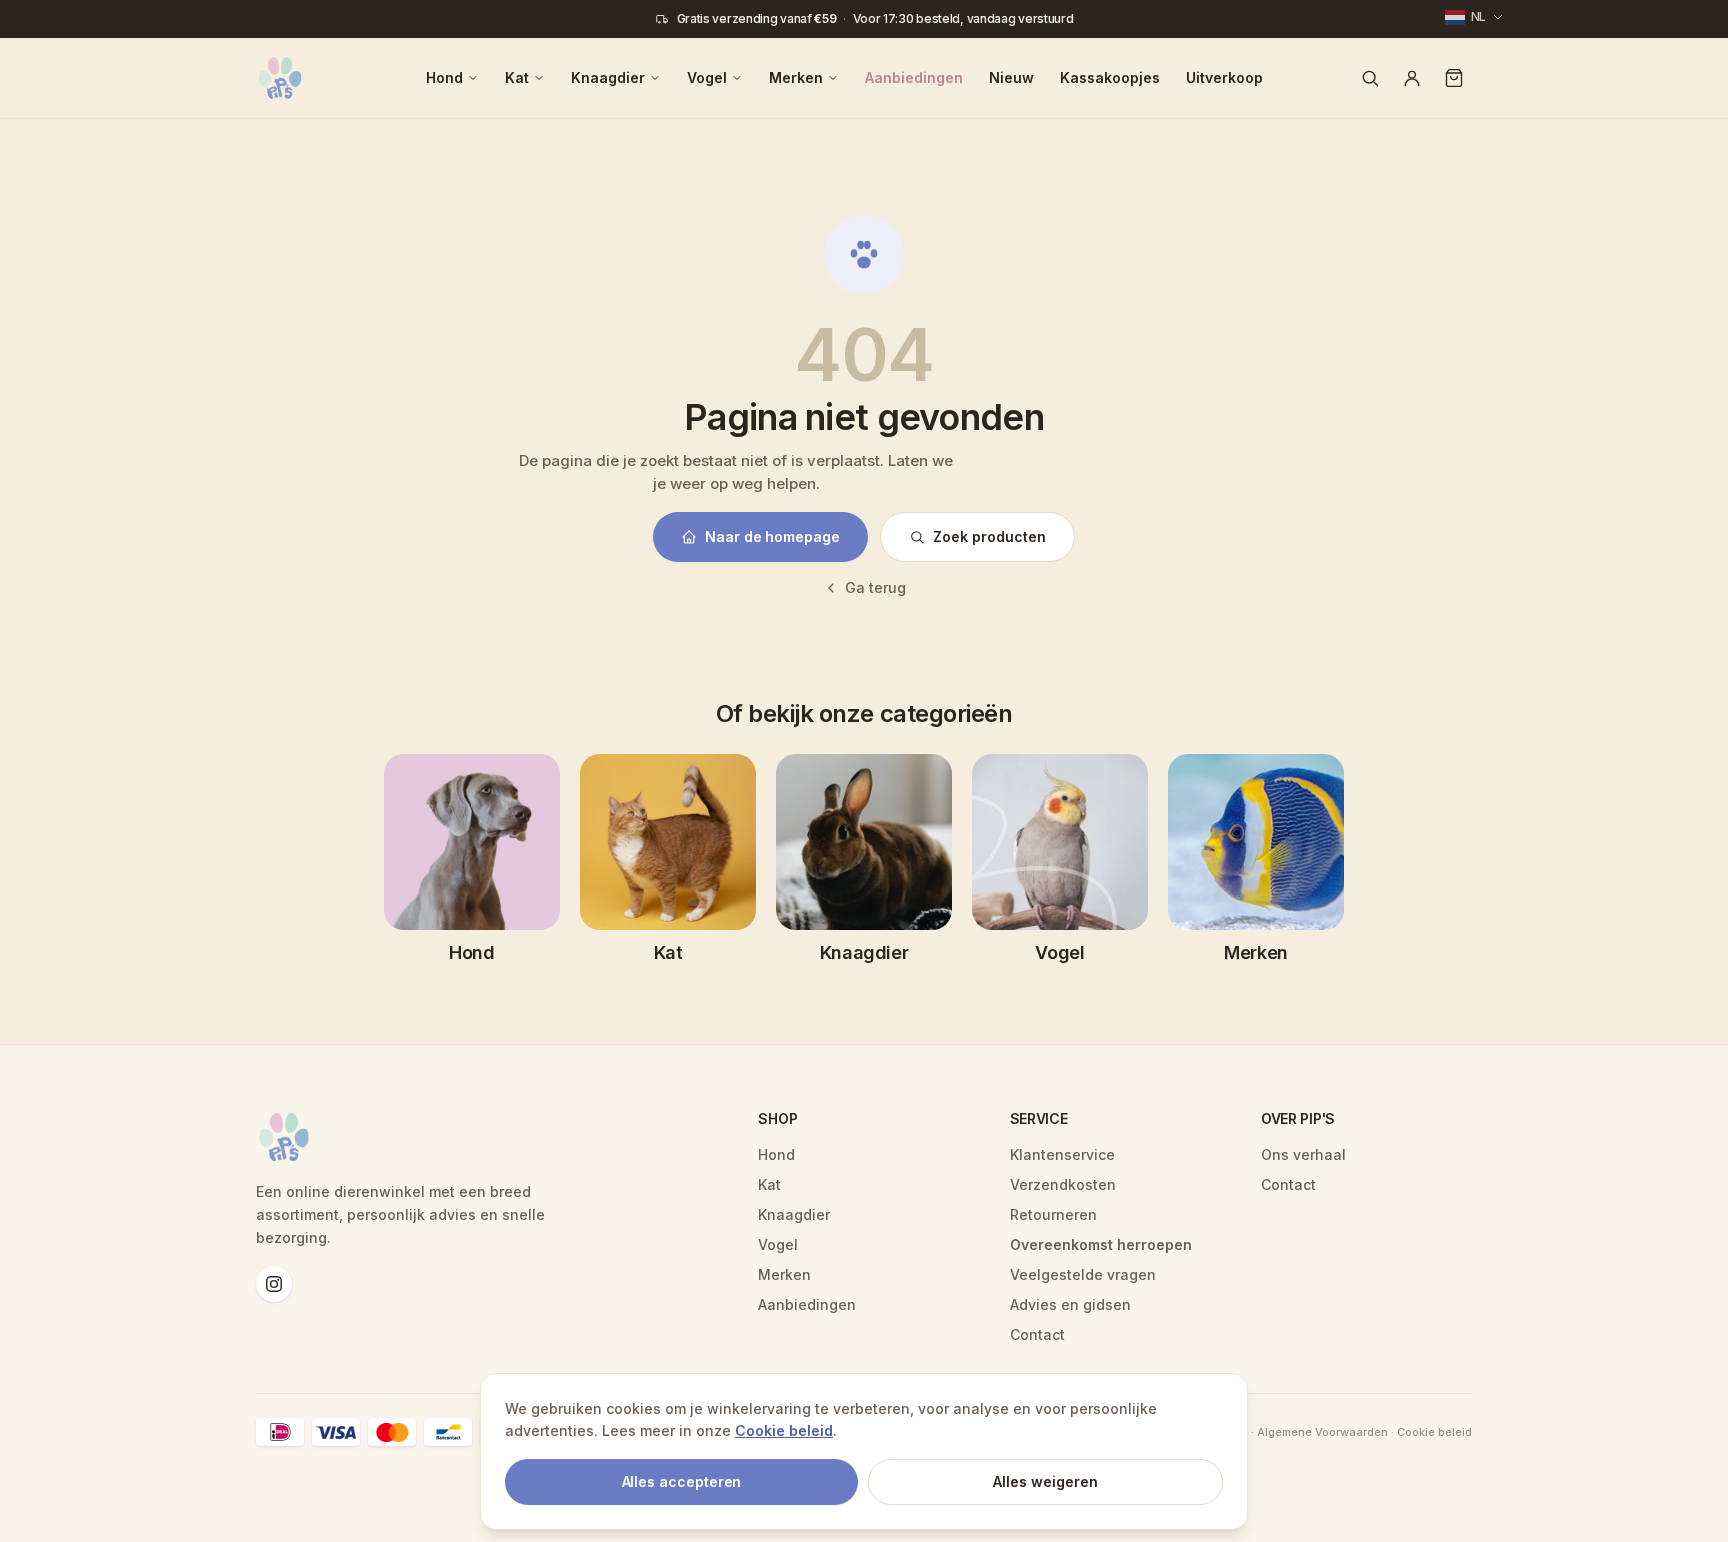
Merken (796, 77)
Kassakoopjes (1110, 77)
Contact (1037, 1334)
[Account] (1412, 78)
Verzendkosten (1063, 1184)
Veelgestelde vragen (1083, 1274)
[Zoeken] (1370, 78)
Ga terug (875, 587)
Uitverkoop (1224, 77)
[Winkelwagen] (1454, 78)
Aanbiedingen (914, 77)
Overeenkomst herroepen (1101, 1244)
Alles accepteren (682, 1481)
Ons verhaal (1303, 1154)
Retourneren (1053, 1214)
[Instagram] (274, 1284)
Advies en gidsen (1070, 1304)
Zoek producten (989, 536)
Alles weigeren (1045, 1481)
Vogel (707, 77)
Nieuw (1011, 77)
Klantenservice (1062, 1154)
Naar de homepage (772, 536)
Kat (517, 77)
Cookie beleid (784, 1430)
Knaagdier (608, 77)
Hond (444, 77)
